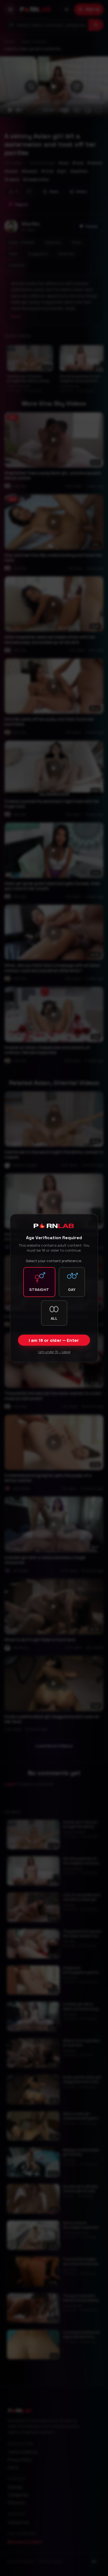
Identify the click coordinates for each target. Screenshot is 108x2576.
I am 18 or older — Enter (54, 1340)
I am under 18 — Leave (54, 1352)
